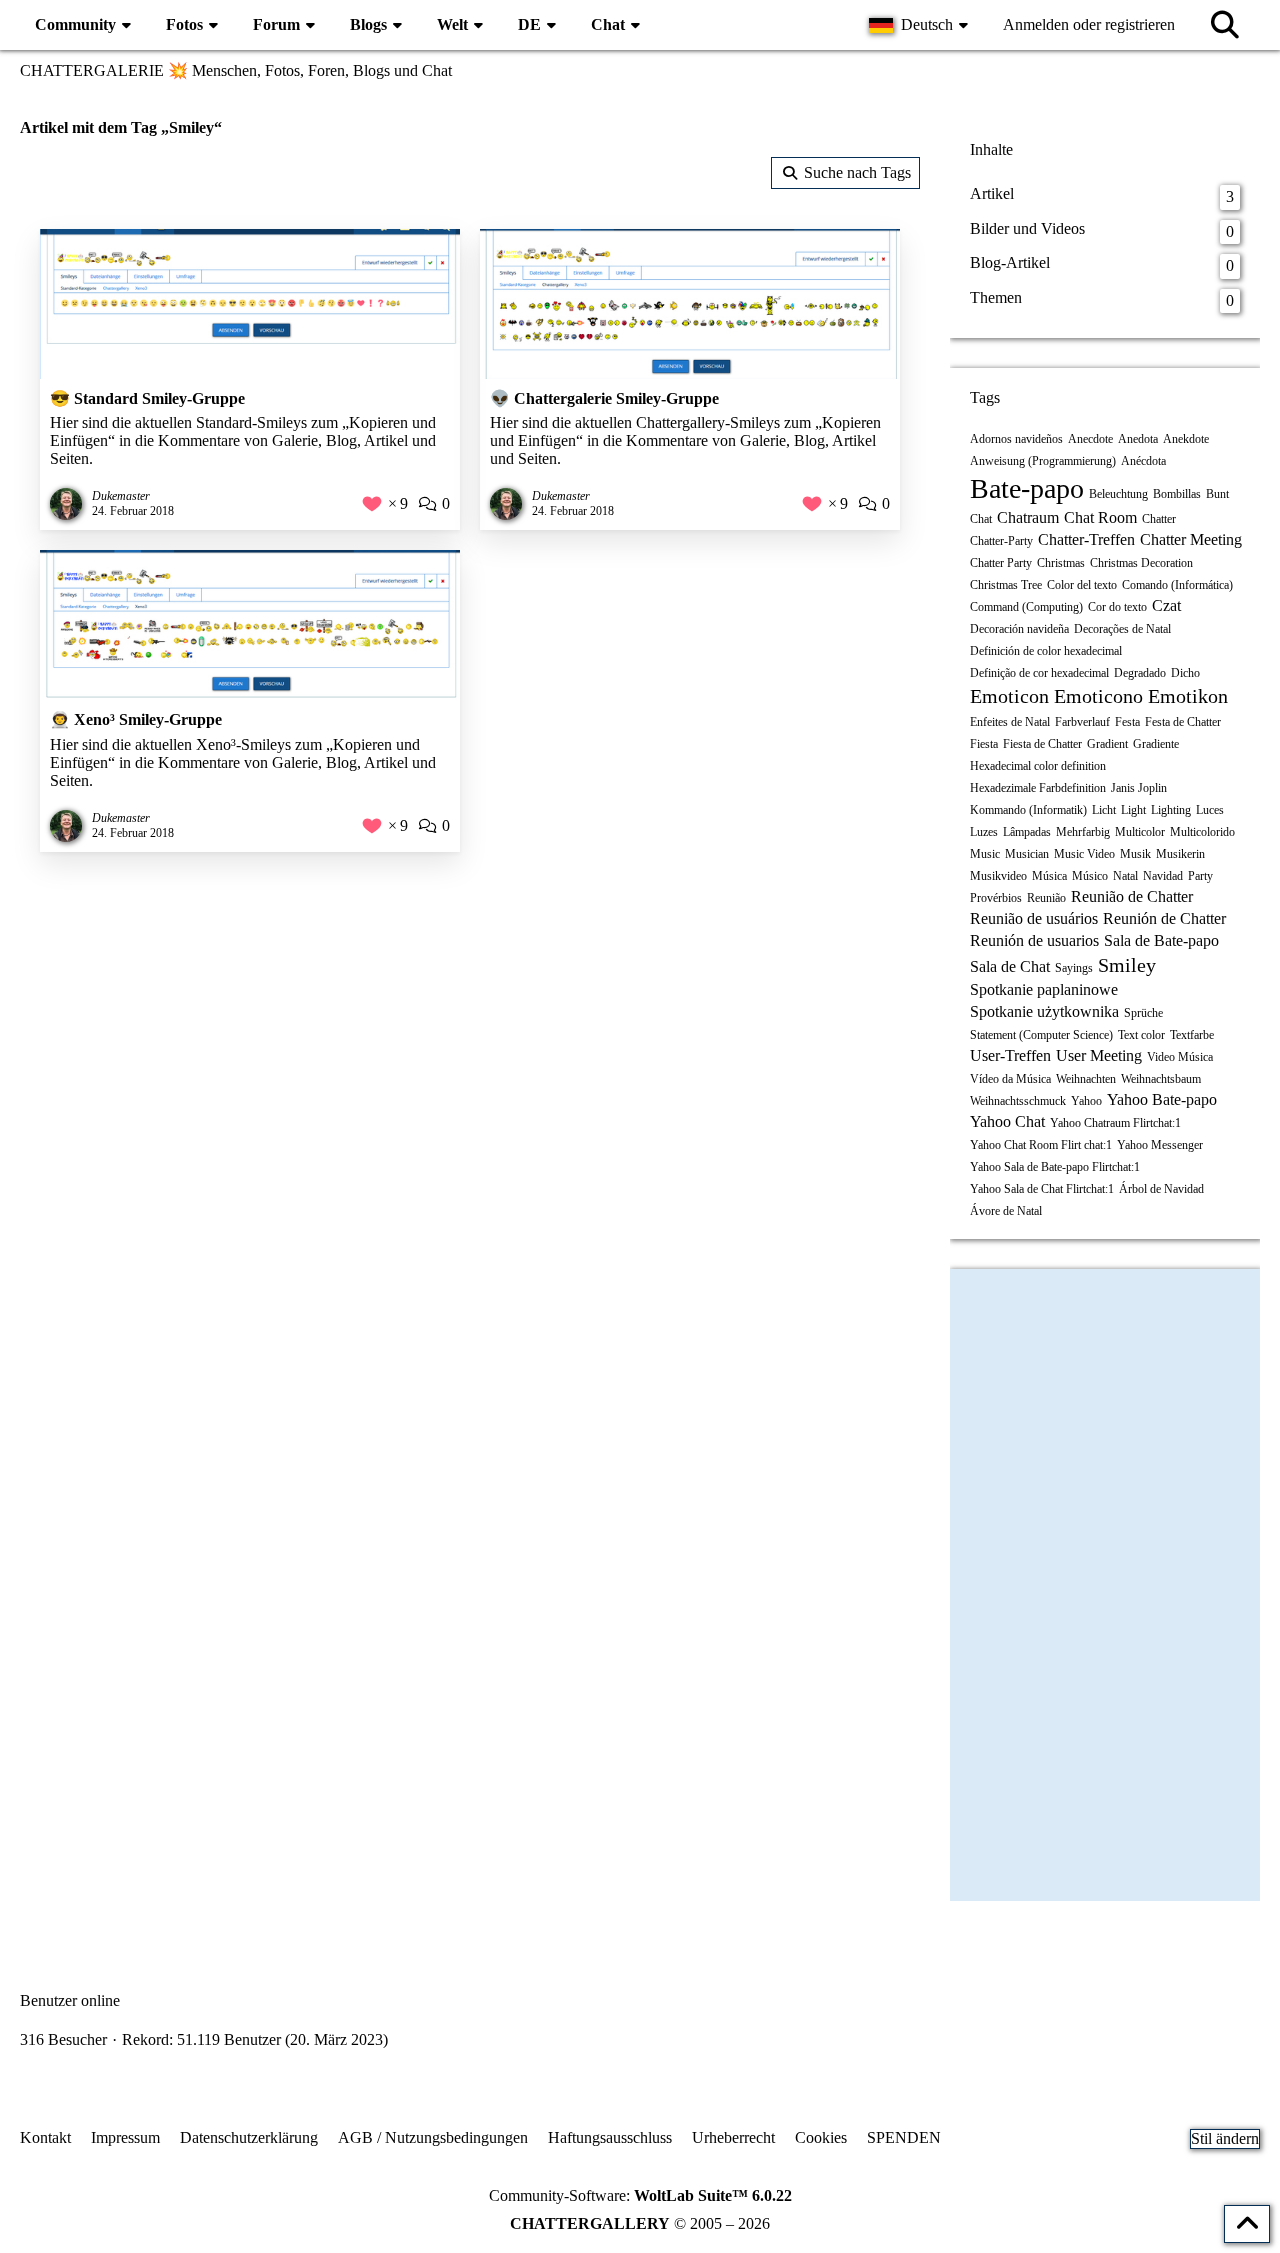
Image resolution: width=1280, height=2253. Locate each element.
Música (1049, 876)
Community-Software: (640, 2195)
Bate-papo (1027, 488)
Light (1133, 810)
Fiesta (984, 744)
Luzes (984, 832)
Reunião (1046, 898)
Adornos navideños (1016, 439)
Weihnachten (1086, 1079)
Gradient (1107, 744)
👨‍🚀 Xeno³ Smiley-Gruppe (136, 719)
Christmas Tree (1006, 585)
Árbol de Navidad (1161, 1189)
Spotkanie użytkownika (1044, 1011)
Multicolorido (1202, 832)
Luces (1210, 810)
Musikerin (1180, 854)
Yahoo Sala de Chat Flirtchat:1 (1042, 1189)
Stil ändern (1225, 2138)
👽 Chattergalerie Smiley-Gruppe (604, 398)
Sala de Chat (1010, 966)
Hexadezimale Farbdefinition (1038, 788)
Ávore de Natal (1006, 1211)
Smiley (1127, 965)
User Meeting (1099, 1055)
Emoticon (1009, 696)
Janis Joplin (1139, 788)
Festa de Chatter (1183, 722)
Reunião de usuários (1034, 918)
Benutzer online (70, 2000)
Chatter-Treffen (1086, 539)
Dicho (1185, 673)
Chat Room (1100, 517)
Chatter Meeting (1191, 539)
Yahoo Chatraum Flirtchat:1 (1115, 1123)
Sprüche (1143, 1013)
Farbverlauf (1082, 722)
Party (1200, 876)
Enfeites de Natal (1010, 722)
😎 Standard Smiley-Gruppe (147, 398)
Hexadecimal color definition (1038, 766)
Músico (1090, 876)
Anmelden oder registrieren (1089, 24)
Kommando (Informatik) (1028, 810)
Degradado (1140, 673)
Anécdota (1143, 461)
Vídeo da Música (1010, 1079)
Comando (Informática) (1177, 585)
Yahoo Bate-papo (1162, 1099)
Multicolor (1140, 832)
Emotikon (1188, 696)
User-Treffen (1010, 1055)
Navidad (1163, 876)
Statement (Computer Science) (1041, 1035)
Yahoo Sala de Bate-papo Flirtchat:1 (1055, 1167)
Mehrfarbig (1083, 832)
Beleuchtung (1118, 494)
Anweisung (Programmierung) (1043, 461)
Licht (1104, 810)
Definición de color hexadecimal (1046, 651)
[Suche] (1225, 25)
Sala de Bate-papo (1161, 940)
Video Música (1180, 1057)
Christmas (1061, 563)
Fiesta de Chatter (1042, 744)
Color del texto (1082, 585)
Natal (1125, 876)
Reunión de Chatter (1164, 918)
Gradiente (1156, 744)
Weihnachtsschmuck (1018, 1101)
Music (985, 854)
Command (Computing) (1026, 607)
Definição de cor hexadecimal (1039, 673)
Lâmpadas (1027, 832)
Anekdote (1186, 439)
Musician (1027, 854)
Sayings (1074, 968)
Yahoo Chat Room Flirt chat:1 (1041, 1145)
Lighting (1171, 810)
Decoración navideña (1019, 629)
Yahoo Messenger (1160, 1145)
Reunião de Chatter (1132, 896)
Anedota (1138, 439)
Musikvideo (998, 876)
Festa (1127, 722)
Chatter (1159, 519)
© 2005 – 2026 (640, 2223)
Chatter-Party (1001, 541)
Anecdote (1090, 439)
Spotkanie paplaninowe (1044, 989)
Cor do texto (1117, 607)
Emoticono (1098, 696)
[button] (921, 25)
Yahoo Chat (1007, 1121)
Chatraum (1028, 517)
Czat (1166, 605)
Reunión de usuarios (1034, 940)
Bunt (1217, 494)
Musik (1135, 854)
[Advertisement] (470, 1032)
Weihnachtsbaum (1161, 1079)
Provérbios (996, 898)
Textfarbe (1192, 1035)
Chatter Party (1001, 563)
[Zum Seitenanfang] (1247, 2224)
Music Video (1084, 854)
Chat (981, 519)
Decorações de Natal (1122, 629)
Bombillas (1177, 494)
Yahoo (1086, 1101)
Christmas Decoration (1141, 563)
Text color (1141, 1035)
